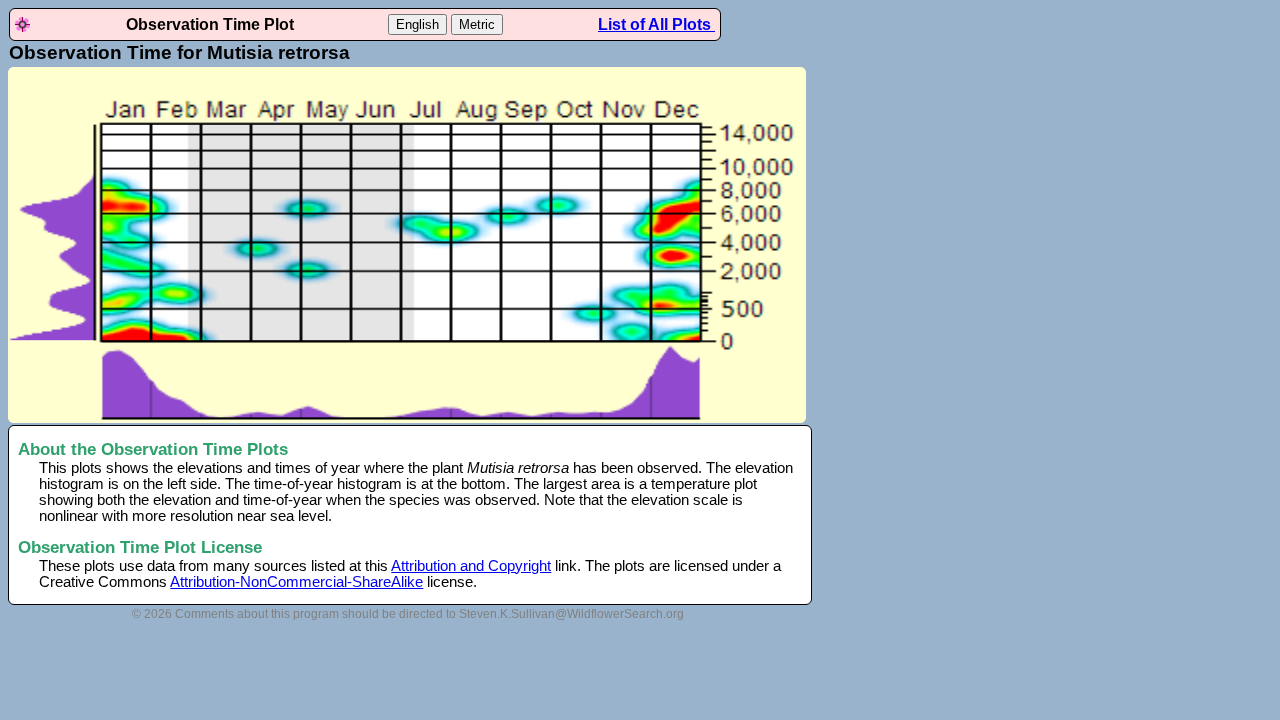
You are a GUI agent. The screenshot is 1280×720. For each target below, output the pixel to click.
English (417, 24)
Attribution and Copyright (471, 566)
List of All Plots (656, 24)
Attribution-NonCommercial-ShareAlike (296, 582)
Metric (477, 24)
